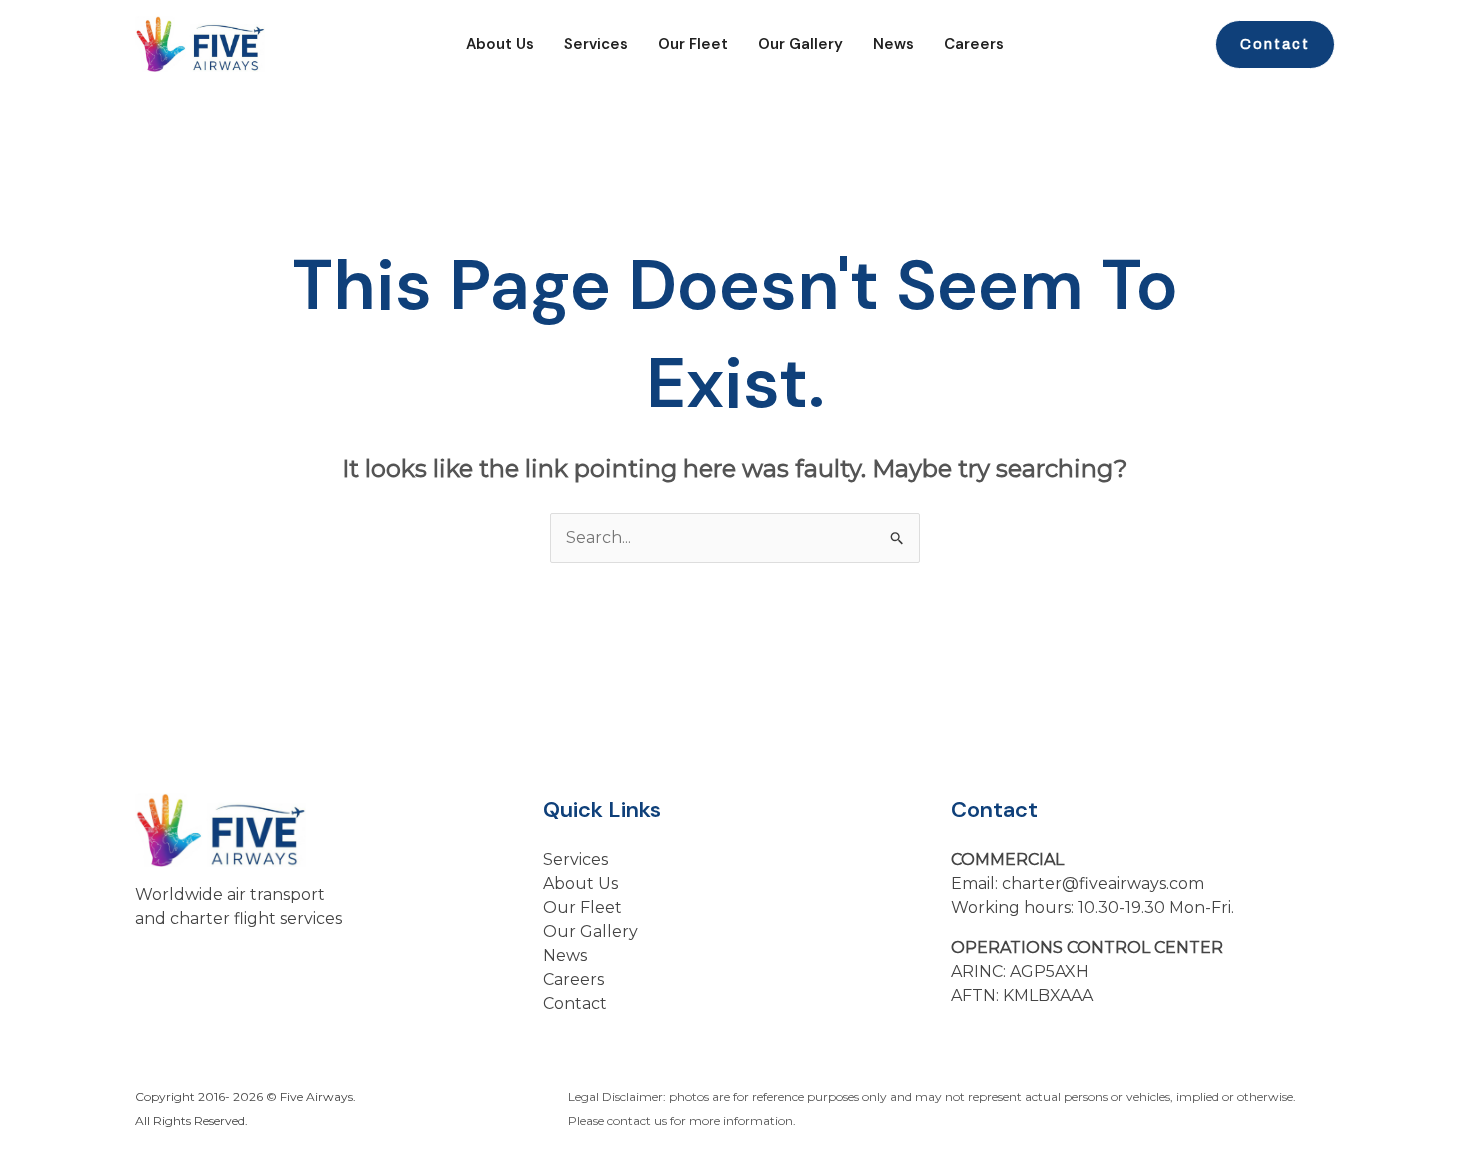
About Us (500, 44)
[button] (1275, 44)
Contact (575, 1003)
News (893, 44)
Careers (974, 44)
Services (596, 44)
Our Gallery (800, 44)
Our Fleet (693, 44)
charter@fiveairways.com (1103, 883)
